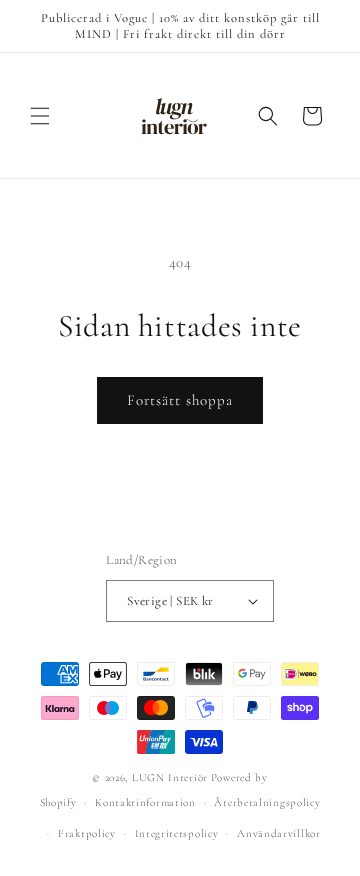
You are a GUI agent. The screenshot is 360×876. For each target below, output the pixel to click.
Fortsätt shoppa (180, 400)
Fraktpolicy (87, 833)
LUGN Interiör (170, 777)
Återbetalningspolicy (267, 802)
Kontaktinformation (145, 802)
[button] (40, 116)
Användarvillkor (279, 833)
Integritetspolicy (177, 833)
